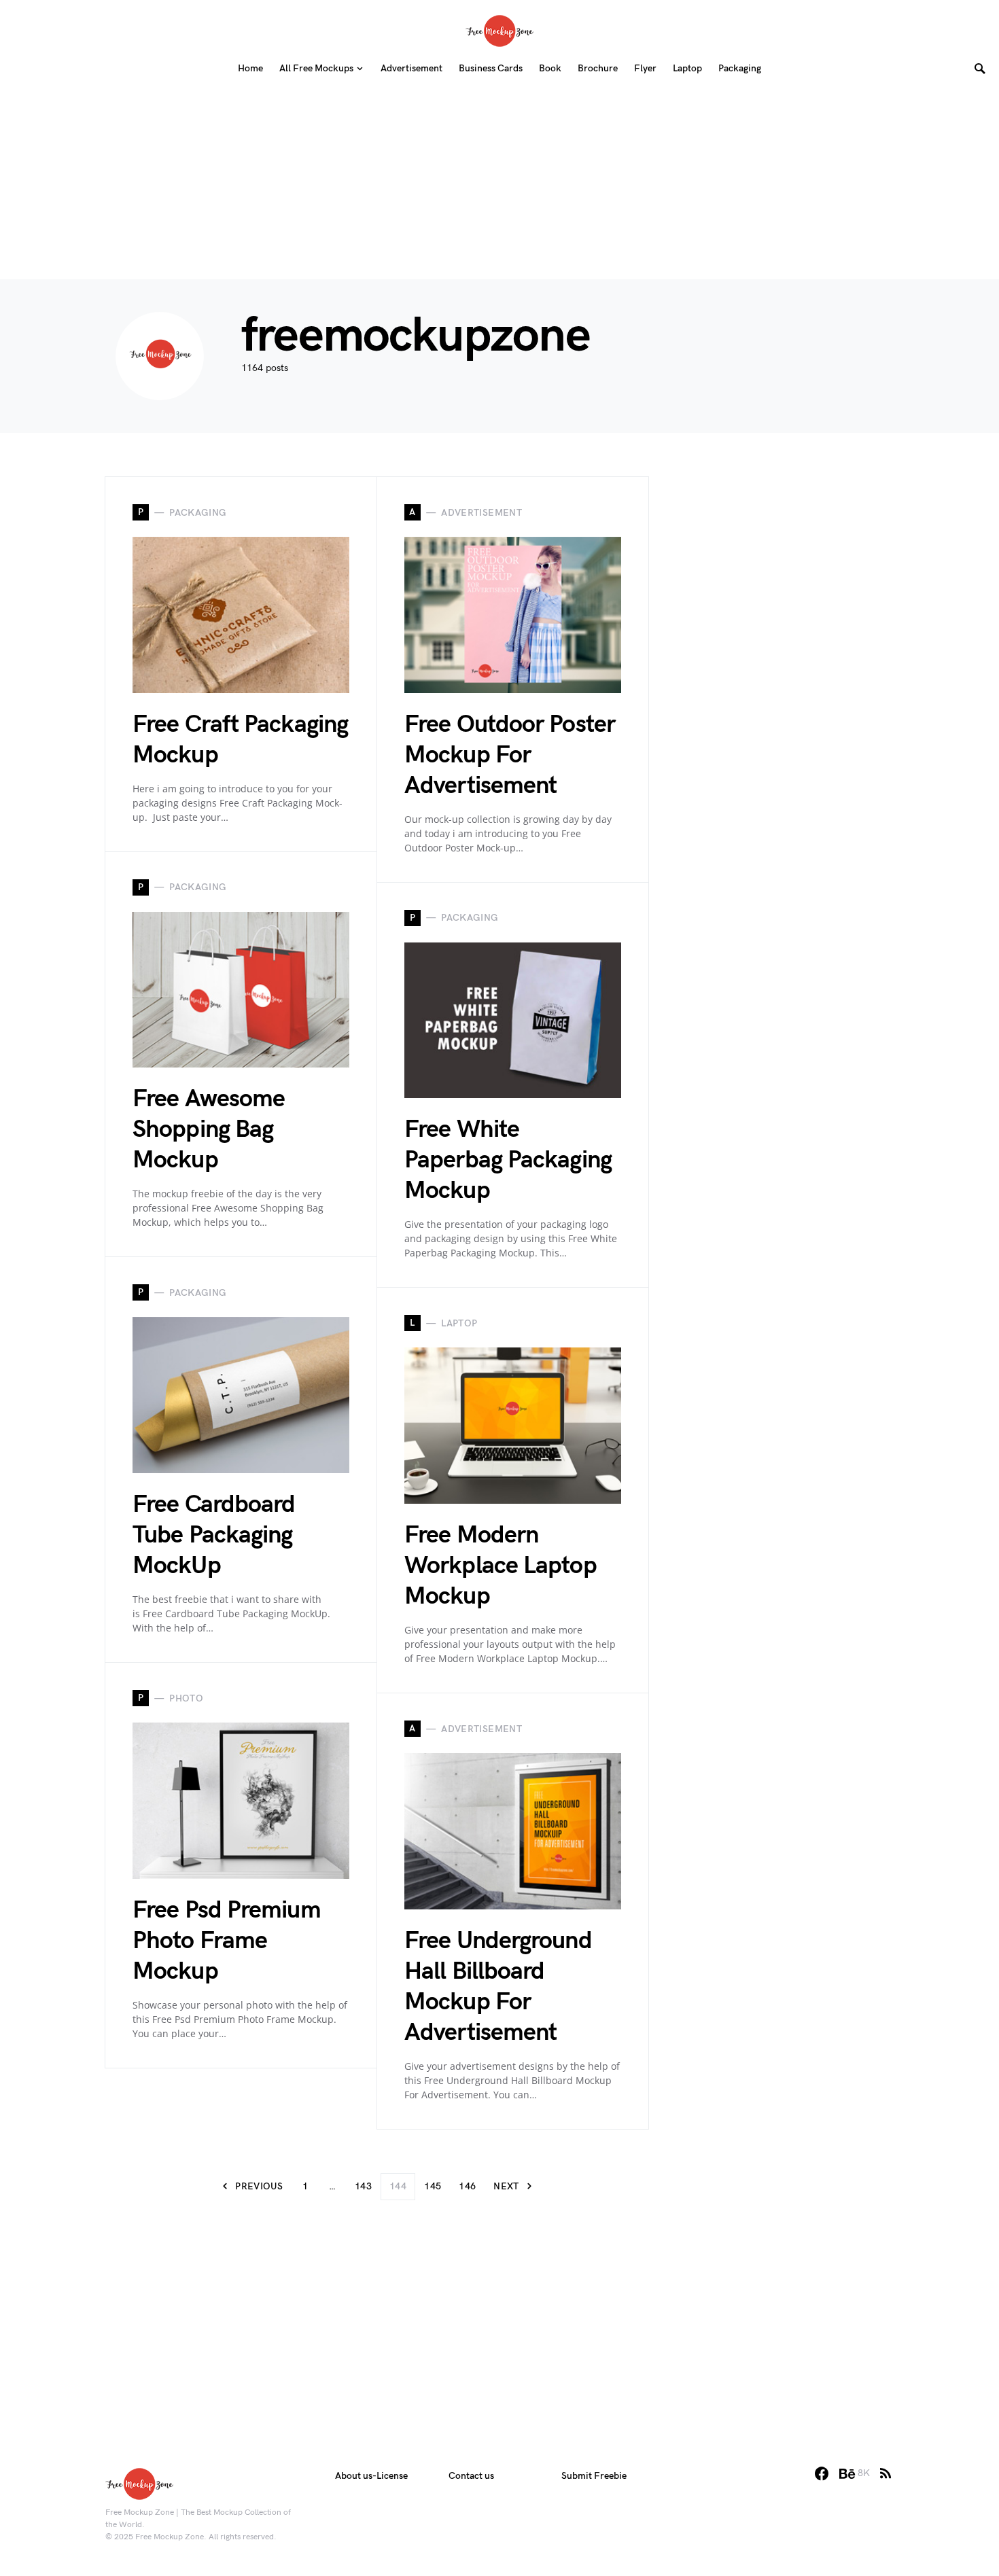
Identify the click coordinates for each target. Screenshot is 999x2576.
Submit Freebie (594, 2476)
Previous (259, 2186)
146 (467, 2186)
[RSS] (886, 2473)
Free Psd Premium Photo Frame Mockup (227, 1941)
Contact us (471, 2476)
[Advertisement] (500, 184)
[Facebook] (822, 2473)
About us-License (371, 2476)
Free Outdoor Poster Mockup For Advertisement (510, 755)
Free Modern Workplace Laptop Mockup (501, 1566)
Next (506, 2186)
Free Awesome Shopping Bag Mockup (209, 1130)
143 (363, 2186)
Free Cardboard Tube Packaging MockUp (214, 1535)
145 (433, 2186)
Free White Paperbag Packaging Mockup (508, 1160)
